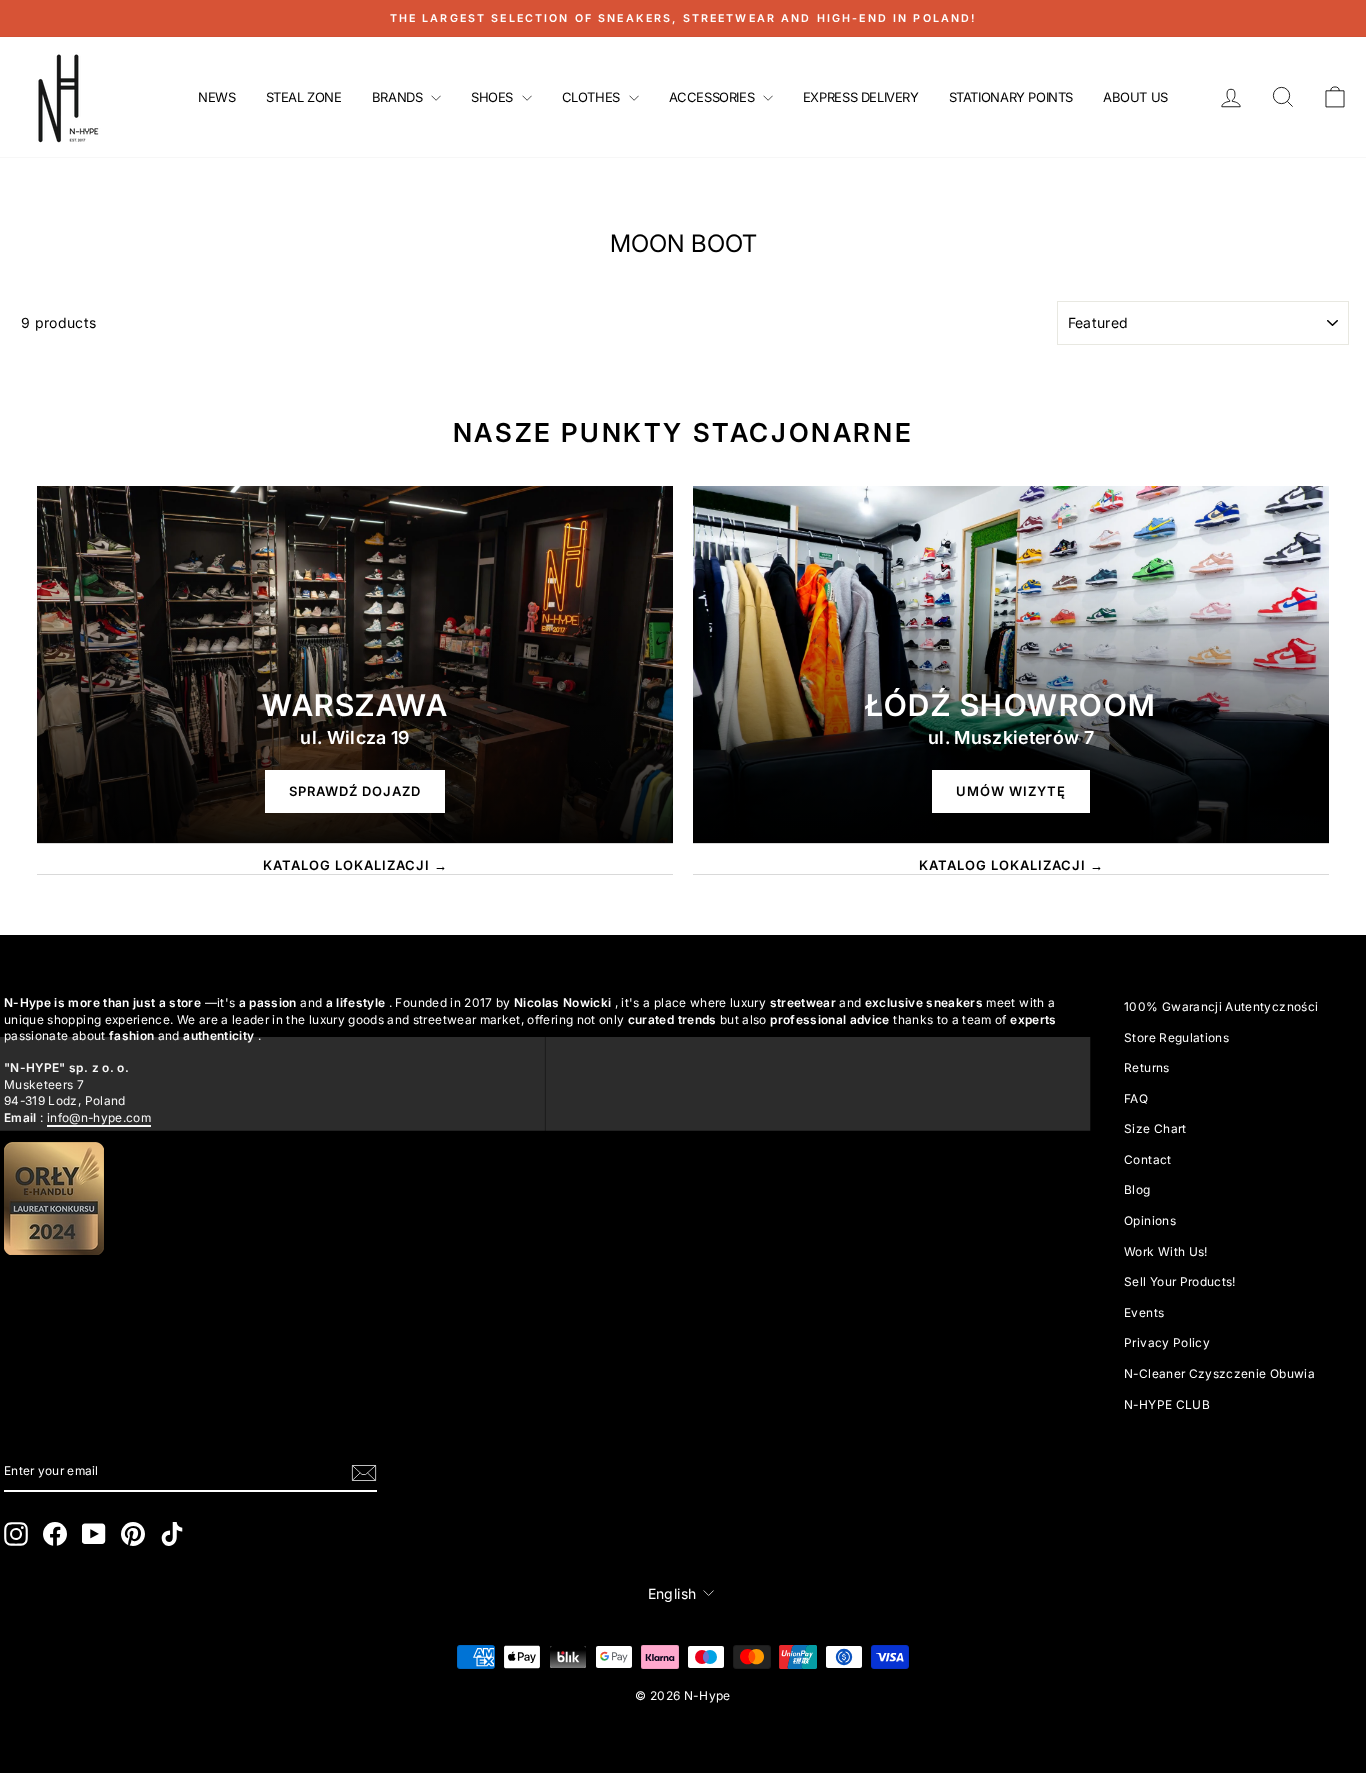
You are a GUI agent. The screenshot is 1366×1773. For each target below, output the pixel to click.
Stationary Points (1011, 97)
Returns (1146, 1067)
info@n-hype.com (99, 1117)
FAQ (1136, 1098)
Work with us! (1166, 1251)
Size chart (1155, 1128)
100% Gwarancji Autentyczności (1221, 1006)
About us (1135, 97)
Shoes (494, 97)
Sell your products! (1180, 1281)
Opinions (1150, 1220)
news (216, 97)
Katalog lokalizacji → (355, 865)
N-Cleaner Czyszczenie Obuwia (1219, 1373)
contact (1147, 1159)
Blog (1137, 1189)
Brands (399, 97)
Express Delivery (861, 97)
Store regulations (1176, 1037)
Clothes (593, 97)
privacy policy (1167, 1342)
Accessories (713, 97)
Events (1144, 1312)
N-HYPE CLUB (1167, 1404)
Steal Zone (304, 97)
